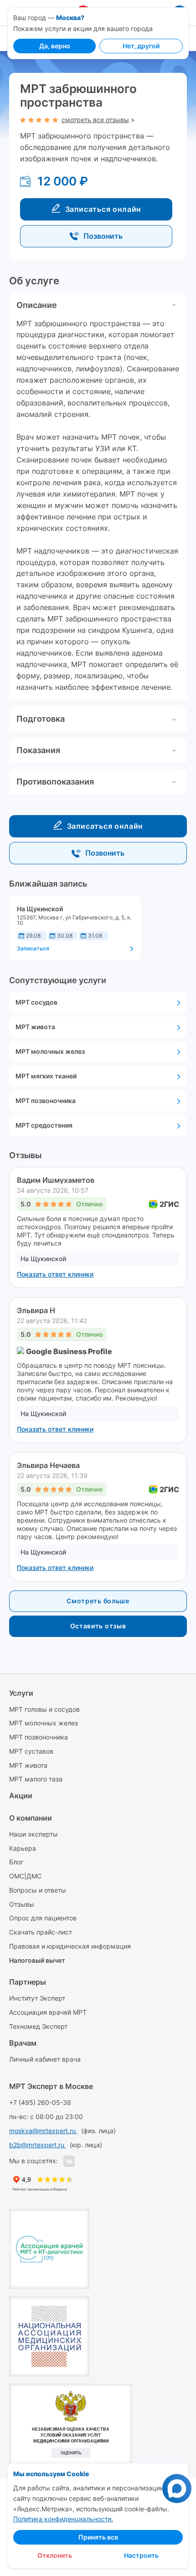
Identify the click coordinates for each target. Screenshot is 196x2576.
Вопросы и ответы (38, 1890)
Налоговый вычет (37, 1960)
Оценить (71, 2453)
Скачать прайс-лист (41, 1932)
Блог (16, 1862)
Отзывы (22, 1904)
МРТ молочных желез (44, 1723)
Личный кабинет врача (45, 2059)
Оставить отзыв (98, 1626)
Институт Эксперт (37, 1998)
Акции (21, 1796)
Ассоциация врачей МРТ (48, 2012)
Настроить (141, 2555)
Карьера (23, 1848)
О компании (31, 1818)
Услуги (21, 1693)
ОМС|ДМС (25, 1876)
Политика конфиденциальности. (63, 2519)
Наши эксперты (34, 1834)
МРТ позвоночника (39, 1737)
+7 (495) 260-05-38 (40, 2102)
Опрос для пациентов (43, 1918)
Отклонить (55, 2555)
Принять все (98, 2537)
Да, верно (55, 46)
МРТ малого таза (36, 1779)
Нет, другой (141, 46)
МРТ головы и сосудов (44, 1709)
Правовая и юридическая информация (70, 1946)
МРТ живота (28, 1765)
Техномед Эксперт (38, 2026)
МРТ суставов (31, 1751)
